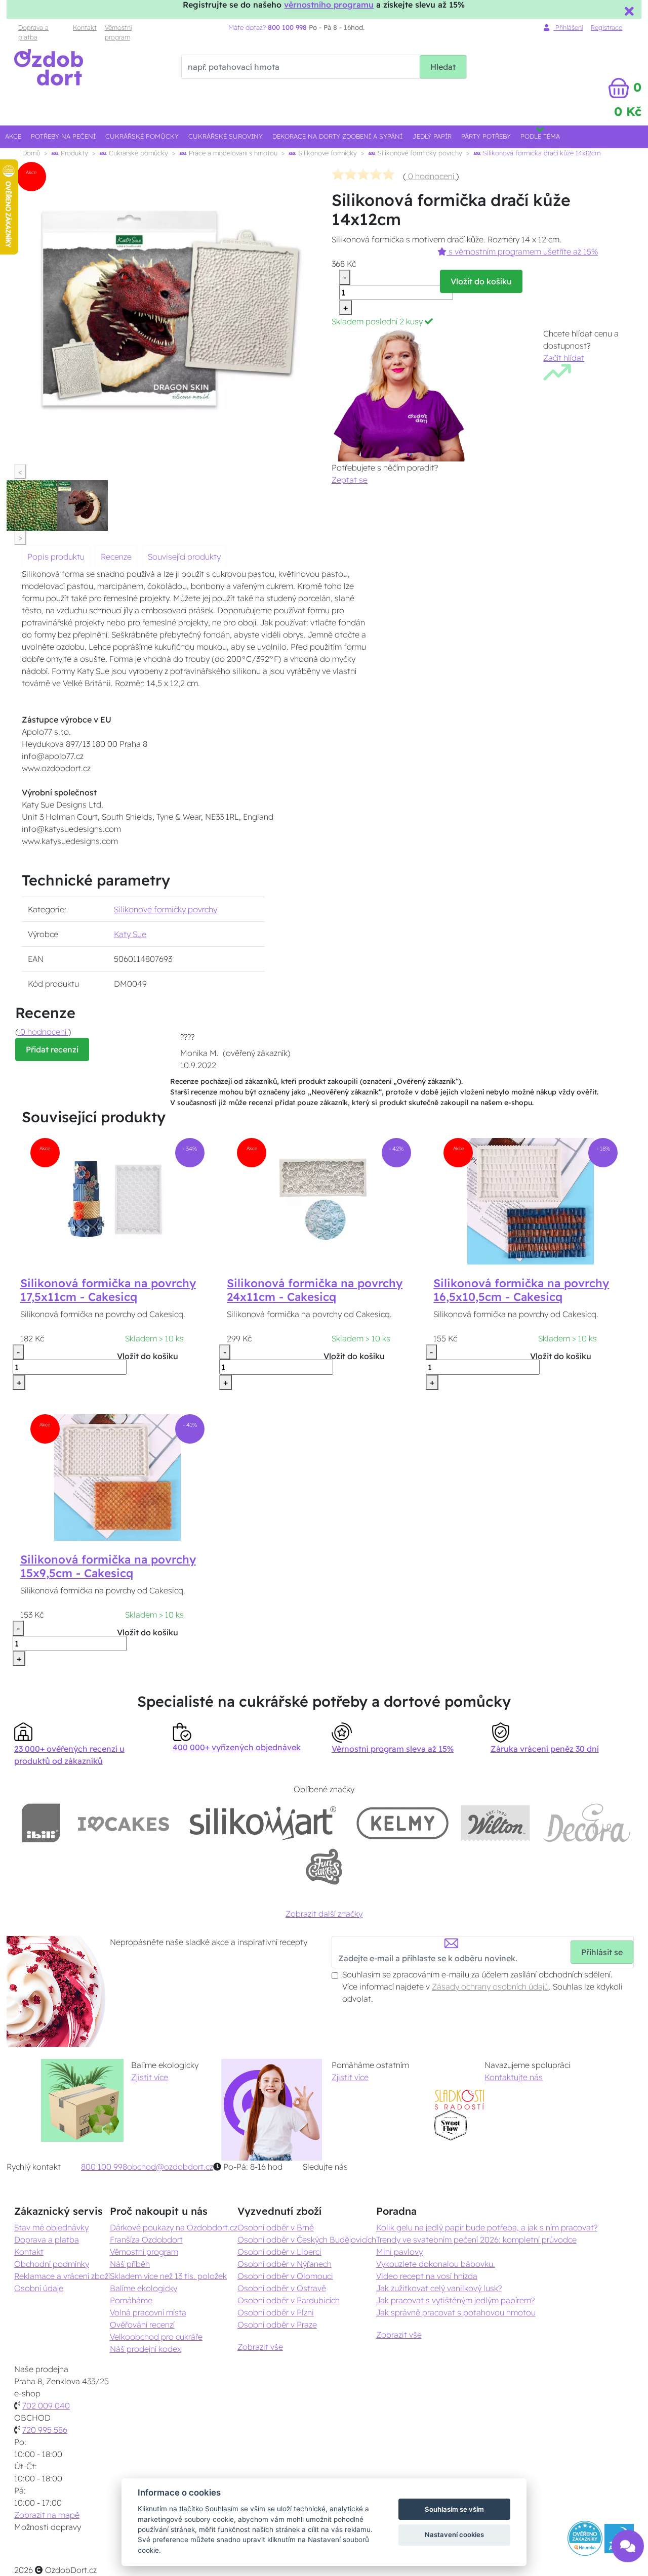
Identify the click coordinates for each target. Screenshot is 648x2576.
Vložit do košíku (481, 281)
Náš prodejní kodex (146, 2349)
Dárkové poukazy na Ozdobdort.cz (174, 2227)
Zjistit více (150, 2077)
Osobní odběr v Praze (277, 2325)
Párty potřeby (486, 136)
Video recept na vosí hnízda (427, 2276)
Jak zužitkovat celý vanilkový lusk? (439, 2288)
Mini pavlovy (399, 2252)
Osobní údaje (39, 2288)
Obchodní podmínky (52, 2264)
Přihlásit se (602, 1952)
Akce (13, 136)
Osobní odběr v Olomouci (285, 2276)
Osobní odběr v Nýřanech (285, 2264)
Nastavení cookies (454, 2535)
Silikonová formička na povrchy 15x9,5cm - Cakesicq (108, 1566)
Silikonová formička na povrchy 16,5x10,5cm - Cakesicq (521, 1290)
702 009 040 (46, 2405)
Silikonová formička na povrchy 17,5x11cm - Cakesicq (108, 1290)
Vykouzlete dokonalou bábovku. (436, 2264)
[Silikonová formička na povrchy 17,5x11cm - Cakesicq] (117, 1200)
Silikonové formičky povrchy (419, 153)
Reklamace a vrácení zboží (62, 2276)
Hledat (443, 67)
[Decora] (587, 1823)
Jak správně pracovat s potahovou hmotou (456, 2312)
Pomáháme (131, 2300)
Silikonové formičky (327, 153)
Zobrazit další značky (324, 1914)
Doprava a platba (33, 32)
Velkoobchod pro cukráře (156, 2337)
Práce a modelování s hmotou (232, 153)
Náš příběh (130, 2264)
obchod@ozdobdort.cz (170, 2167)
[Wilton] (495, 1823)
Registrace (606, 27)
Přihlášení (568, 27)
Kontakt (85, 27)
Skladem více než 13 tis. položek (168, 2276)
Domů (31, 153)
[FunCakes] (324, 1867)
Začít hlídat (564, 358)
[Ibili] (41, 1823)
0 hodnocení (431, 176)
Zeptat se (350, 480)
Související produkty (184, 557)
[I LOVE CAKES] (124, 1823)
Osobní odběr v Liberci (279, 2252)
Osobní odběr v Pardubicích (289, 2300)
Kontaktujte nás (514, 2077)
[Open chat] (628, 2551)
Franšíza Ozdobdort (146, 2240)
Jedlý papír (432, 136)
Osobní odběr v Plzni (276, 2312)
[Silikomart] (263, 1823)
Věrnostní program (118, 32)
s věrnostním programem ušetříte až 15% (522, 251)
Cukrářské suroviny (226, 136)
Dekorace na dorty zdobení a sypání (337, 136)
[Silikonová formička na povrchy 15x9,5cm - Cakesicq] (117, 1477)
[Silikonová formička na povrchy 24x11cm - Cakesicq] (324, 1200)
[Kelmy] (402, 1823)
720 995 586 (45, 2430)
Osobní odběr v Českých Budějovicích (307, 2240)
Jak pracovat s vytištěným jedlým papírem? (455, 2300)
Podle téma (540, 136)
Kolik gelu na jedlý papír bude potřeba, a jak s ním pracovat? (487, 2227)
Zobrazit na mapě (47, 2515)
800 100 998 (104, 2167)
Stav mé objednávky (51, 2227)
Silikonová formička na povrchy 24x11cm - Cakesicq (315, 1290)
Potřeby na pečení (63, 136)
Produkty (73, 153)
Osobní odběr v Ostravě (282, 2288)
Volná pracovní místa (148, 2312)
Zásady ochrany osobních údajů (490, 1987)
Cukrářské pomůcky (142, 136)
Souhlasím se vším (454, 2509)
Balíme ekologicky (144, 2288)
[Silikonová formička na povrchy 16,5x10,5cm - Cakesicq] (531, 1200)
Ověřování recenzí (142, 2325)
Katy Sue (130, 934)
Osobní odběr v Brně (276, 2227)
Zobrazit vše (260, 2347)
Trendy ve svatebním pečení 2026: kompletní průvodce (476, 2240)
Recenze (116, 557)
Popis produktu (56, 557)
